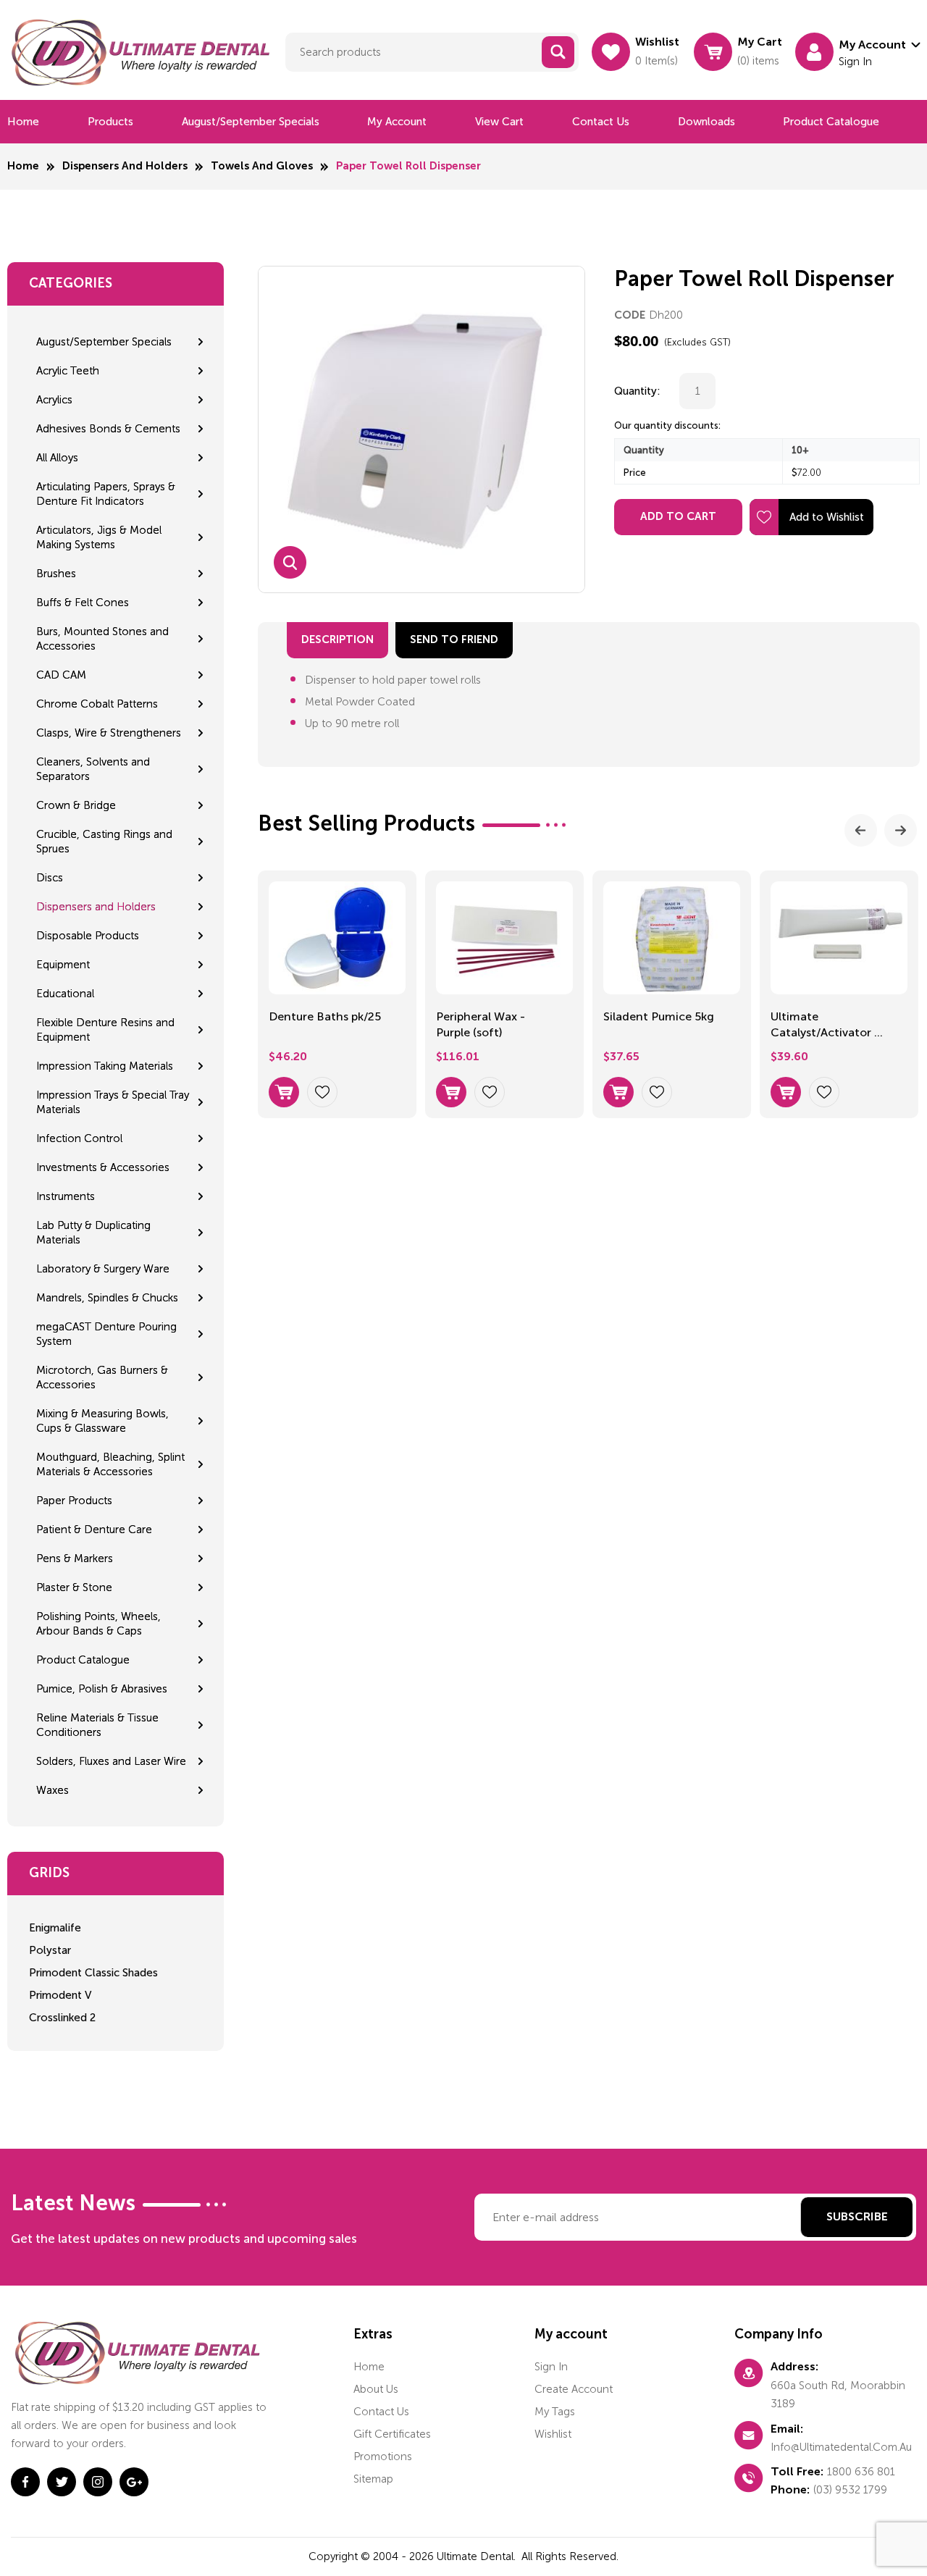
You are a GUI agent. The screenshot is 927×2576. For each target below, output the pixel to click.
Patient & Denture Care (94, 1530)
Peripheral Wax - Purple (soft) (481, 1024)
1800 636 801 (861, 2472)
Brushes (56, 574)
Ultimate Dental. (478, 2556)
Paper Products (74, 1501)
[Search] (558, 52)
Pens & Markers (75, 1558)
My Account (397, 122)
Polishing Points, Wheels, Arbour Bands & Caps (98, 1624)
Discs (50, 878)
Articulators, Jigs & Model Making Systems (99, 537)
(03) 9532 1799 (850, 2490)
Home (23, 122)
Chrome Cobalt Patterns (97, 704)
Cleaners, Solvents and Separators (93, 769)
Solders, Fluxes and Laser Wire (111, 1761)
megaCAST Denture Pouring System (106, 1334)
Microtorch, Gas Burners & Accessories (102, 1377)
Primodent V (60, 1995)
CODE (630, 315)
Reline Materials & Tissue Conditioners (97, 1725)
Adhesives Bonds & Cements (108, 429)
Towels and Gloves (262, 166)
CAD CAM (61, 675)
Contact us (601, 122)
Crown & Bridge (76, 805)
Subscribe (857, 2218)
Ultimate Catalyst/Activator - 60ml (825, 1026)
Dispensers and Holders (125, 166)
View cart (499, 122)
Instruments (66, 1196)
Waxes (53, 1790)
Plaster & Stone (74, 1587)
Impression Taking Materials (105, 1066)
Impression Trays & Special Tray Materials (113, 1102)
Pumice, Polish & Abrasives (102, 1689)
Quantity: (637, 391)
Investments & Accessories (103, 1167)
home (369, 2367)
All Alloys (57, 458)
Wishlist (553, 2434)
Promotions (383, 2457)
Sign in (551, 2367)
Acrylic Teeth (68, 371)
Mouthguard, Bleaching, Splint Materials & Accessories (110, 1464)
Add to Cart (678, 517)
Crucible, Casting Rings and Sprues (104, 842)
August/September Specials (251, 122)
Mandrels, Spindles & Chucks (107, 1298)
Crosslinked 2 (62, 2018)
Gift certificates (392, 2434)
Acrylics (54, 400)
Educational (65, 994)
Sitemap (373, 2479)
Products (110, 122)
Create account (574, 2389)
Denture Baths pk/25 (325, 1016)
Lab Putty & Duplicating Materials (93, 1233)
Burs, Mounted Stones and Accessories (102, 639)
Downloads (706, 122)
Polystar (50, 1950)
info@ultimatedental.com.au (841, 2447)
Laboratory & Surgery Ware (103, 1269)
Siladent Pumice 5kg (659, 1016)
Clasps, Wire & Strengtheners (109, 733)
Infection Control (79, 1138)
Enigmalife (55, 1928)
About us (376, 2389)
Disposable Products (88, 936)
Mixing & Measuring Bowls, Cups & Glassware (102, 1421)
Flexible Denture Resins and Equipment (105, 1030)
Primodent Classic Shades (93, 1973)
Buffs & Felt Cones (83, 603)
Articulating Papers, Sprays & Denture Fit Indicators (106, 494)
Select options (284, 1092)
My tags (555, 2412)
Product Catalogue (831, 122)
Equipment (63, 965)
